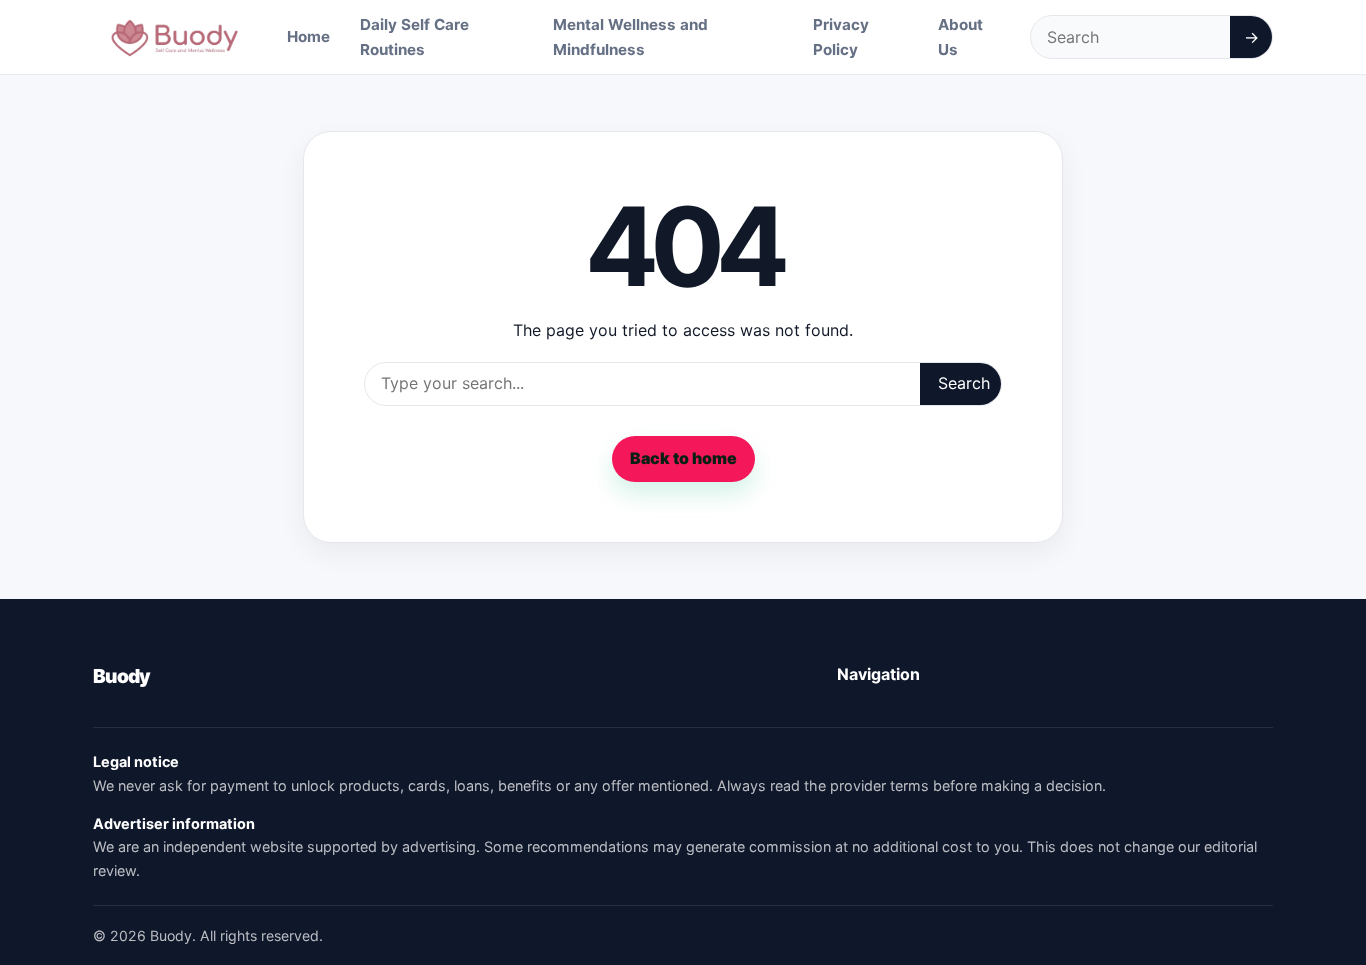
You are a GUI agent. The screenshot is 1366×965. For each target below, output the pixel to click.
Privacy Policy (841, 37)
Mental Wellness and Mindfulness (630, 37)
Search (964, 383)
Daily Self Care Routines (414, 37)
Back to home (683, 458)
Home (308, 36)
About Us (960, 37)
